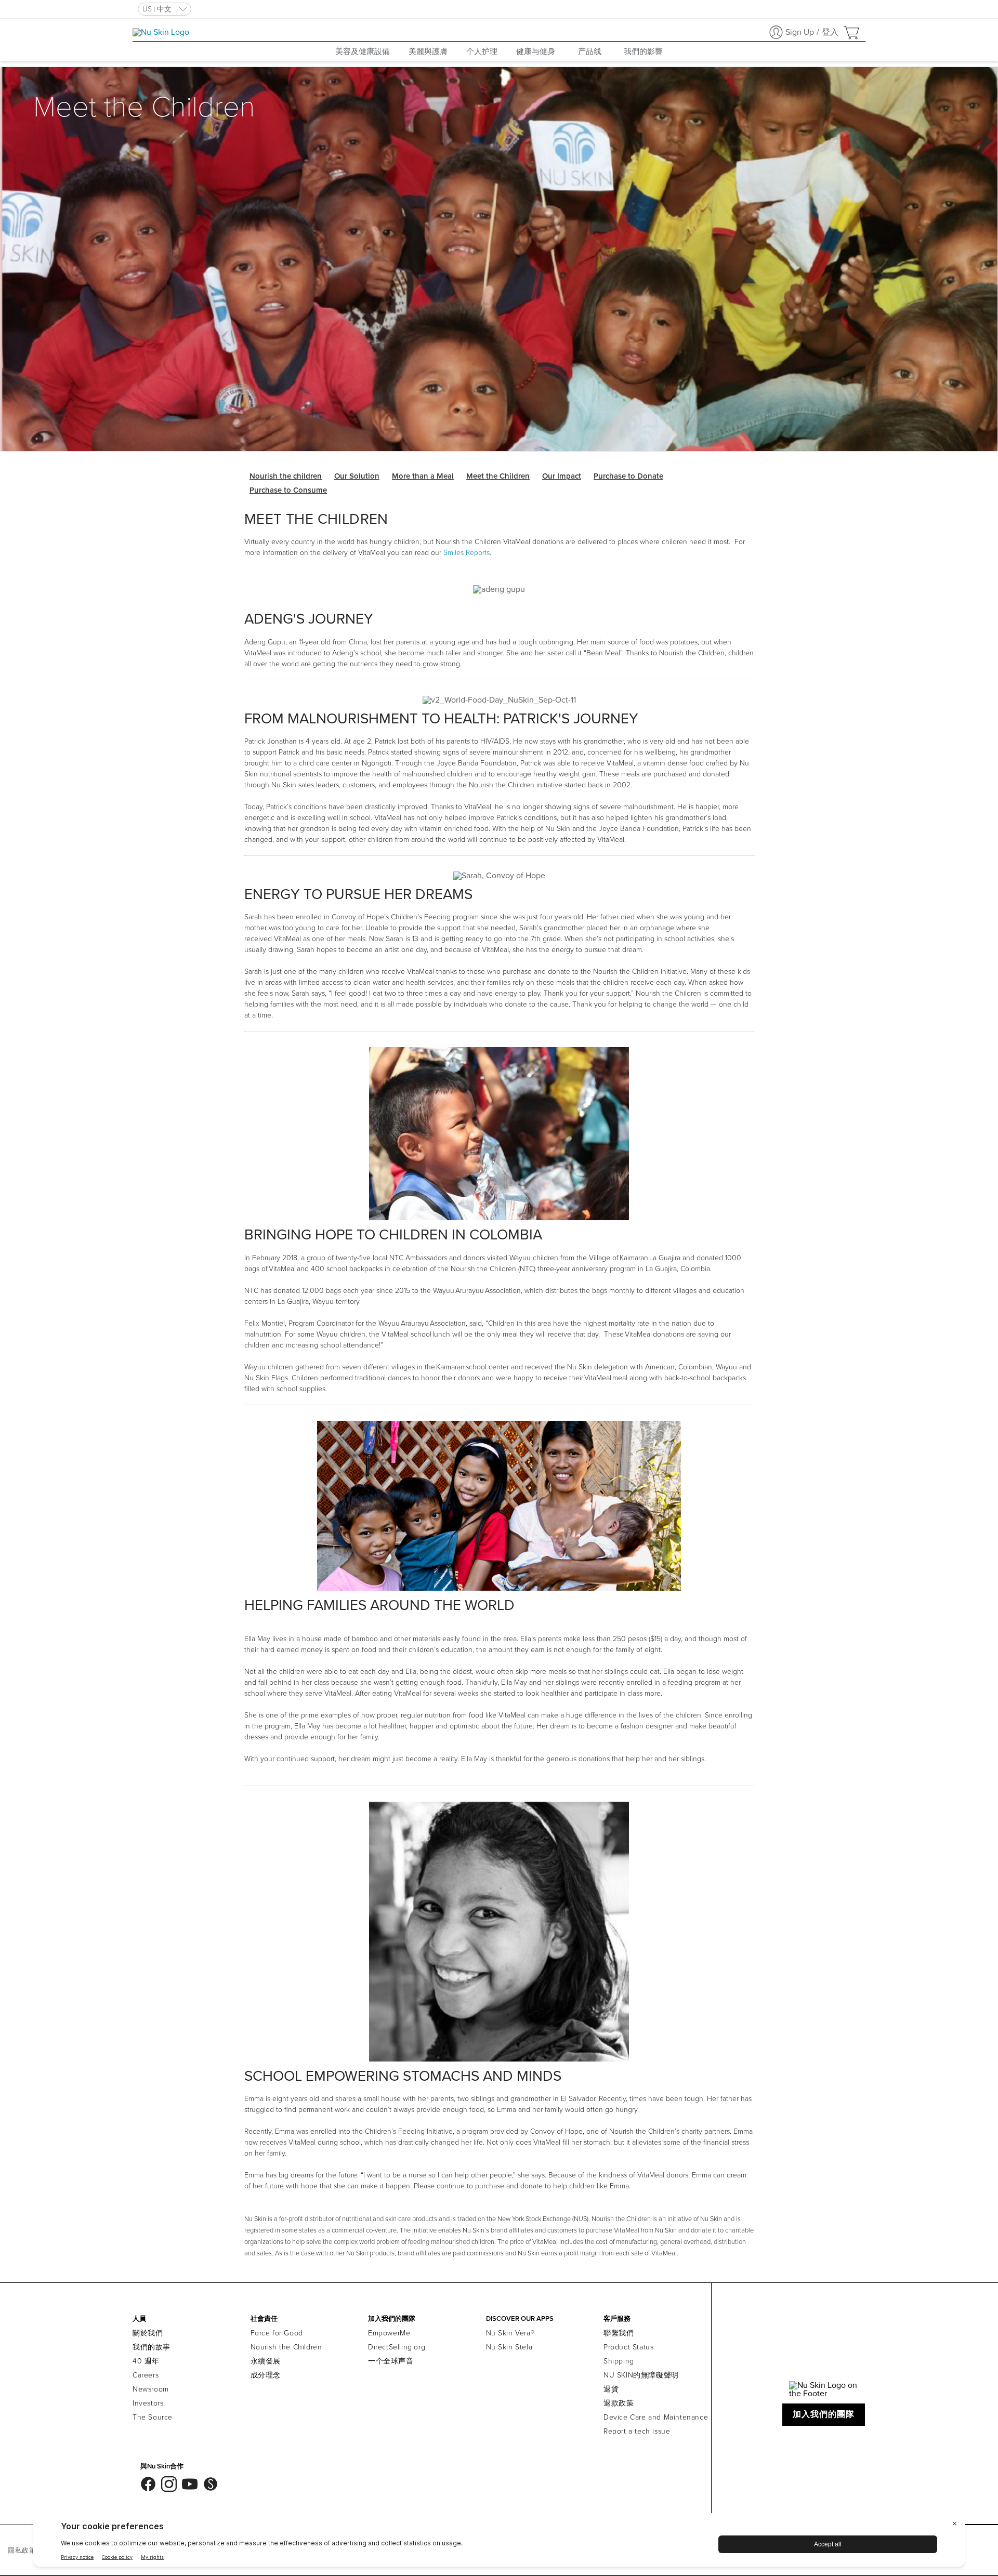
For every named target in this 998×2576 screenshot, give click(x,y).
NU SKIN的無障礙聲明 (641, 2375)
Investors (148, 2403)
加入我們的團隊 (824, 2414)
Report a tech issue (637, 2431)
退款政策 (619, 2403)
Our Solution (357, 476)
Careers (146, 2375)
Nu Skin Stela (509, 2347)
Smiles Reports (467, 553)
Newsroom (151, 2389)
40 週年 (146, 2361)
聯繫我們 (619, 2333)
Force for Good (277, 2333)
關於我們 (148, 2333)
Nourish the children (286, 476)
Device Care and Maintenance (656, 2417)
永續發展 (266, 2361)
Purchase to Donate (628, 476)
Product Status (628, 2347)
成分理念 (266, 2375)
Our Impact (562, 476)
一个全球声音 (391, 2361)
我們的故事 (152, 2347)
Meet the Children (498, 476)
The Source (153, 2417)
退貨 (611, 2389)
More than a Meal (423, 476)
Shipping (619, 2361)
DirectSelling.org (397, 2347)
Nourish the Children (286, 2347)
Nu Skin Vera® (510, 2333)
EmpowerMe (389, 2333)
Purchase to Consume (288, 490)
